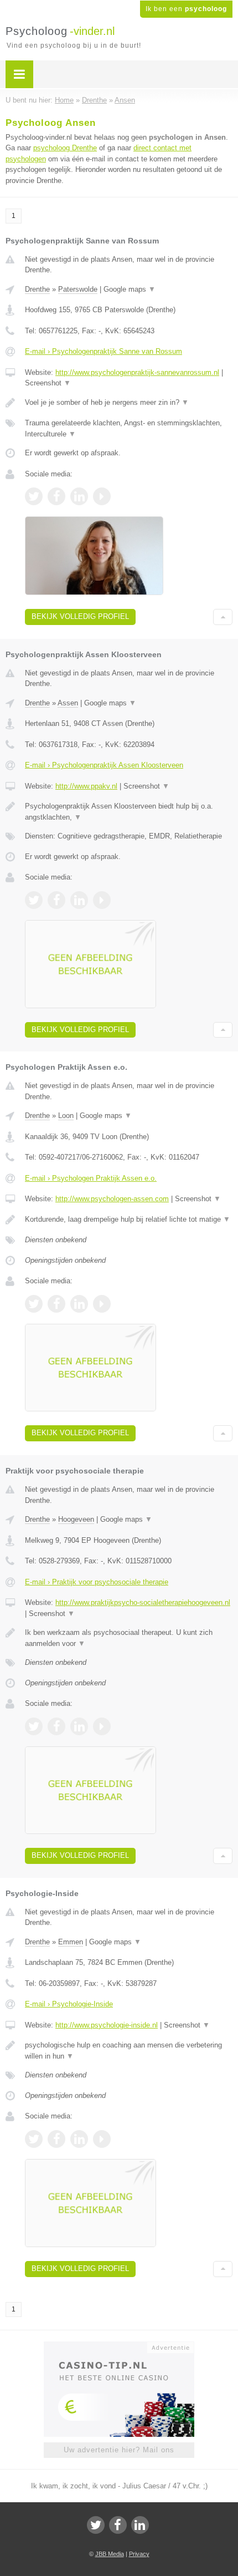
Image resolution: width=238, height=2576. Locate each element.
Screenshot (48, 383)
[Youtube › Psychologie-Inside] (102, 2139)
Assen (68, 703)
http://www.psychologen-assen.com (112, 1199)
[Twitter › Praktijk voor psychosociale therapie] (34, 1726)
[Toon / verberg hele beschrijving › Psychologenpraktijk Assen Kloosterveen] (129, 812)
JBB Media (110, 2554)
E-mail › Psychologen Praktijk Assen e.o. (91, 1178)
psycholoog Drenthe (65, 148)
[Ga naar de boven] (223, 617)
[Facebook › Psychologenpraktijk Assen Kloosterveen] (56, 900)
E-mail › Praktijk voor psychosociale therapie (97, 1582)
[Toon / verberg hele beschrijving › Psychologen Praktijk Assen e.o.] (129, 1220)
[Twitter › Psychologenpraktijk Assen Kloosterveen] (34, 900)
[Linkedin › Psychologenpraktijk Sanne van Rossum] (79, 496)
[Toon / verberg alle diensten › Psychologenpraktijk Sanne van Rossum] (129, 428)
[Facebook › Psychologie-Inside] (56, 2139)
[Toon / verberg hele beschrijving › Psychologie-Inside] (129, 2051)
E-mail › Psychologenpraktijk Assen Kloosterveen (104, 765)
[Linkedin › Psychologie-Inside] (79, 2139)
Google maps (130, 289)
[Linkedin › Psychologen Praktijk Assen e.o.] (79, 1304)
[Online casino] (119, 2346)
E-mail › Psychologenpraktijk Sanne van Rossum (104, 351)
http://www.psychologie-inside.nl (107, 2025)
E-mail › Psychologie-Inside (69, 2004)
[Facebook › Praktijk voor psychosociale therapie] (56, 1726)
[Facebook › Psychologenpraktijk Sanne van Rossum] (56, 496)
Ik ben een (186, 9)
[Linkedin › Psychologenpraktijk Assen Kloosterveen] (79, 900)
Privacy (139, 2554)
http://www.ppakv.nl (86, 786)
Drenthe (37, 289)
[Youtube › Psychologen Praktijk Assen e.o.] (102, 1304)
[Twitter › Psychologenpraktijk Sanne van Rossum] (34, 496)
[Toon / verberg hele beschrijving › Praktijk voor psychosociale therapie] (129, 1638)
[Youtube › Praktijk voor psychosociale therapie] (102, 1726)
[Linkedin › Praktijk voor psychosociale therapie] (79, 1726)
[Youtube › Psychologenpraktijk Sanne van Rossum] (102, 496)
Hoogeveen (76, 1519)
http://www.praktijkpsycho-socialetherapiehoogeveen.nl (143, 1602)
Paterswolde (78, 289)
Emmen (71, 1942)
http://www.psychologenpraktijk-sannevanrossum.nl (137, 372)
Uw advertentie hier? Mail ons (119, 2450)
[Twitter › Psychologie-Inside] (34, 2139)
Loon (66, 1116)
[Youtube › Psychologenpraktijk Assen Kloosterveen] (102, 900)
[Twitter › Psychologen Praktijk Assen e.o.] (34, 1304)
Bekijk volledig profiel (80, 616)
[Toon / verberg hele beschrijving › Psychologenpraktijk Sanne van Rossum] (129, 403)
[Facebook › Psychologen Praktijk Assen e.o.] (56, 1304)
